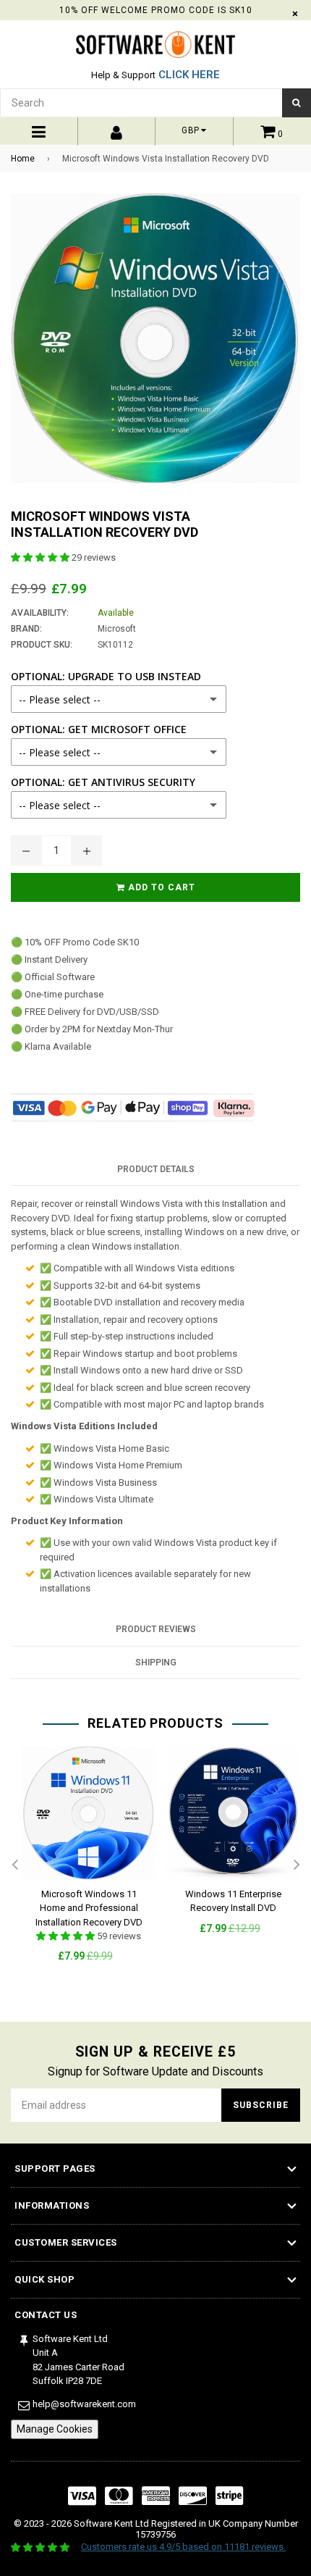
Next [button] (297, 1865)
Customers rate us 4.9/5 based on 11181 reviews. (183, 2547)
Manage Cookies (55, 2429)
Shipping (156, 1663)
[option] (83, 1866)
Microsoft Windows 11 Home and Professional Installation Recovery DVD (89, 1908)
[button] (41, 557)
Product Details (156, 1169)
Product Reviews (156, 1629)
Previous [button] (14, 1865)
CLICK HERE (189, 75)
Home (23, 159)
